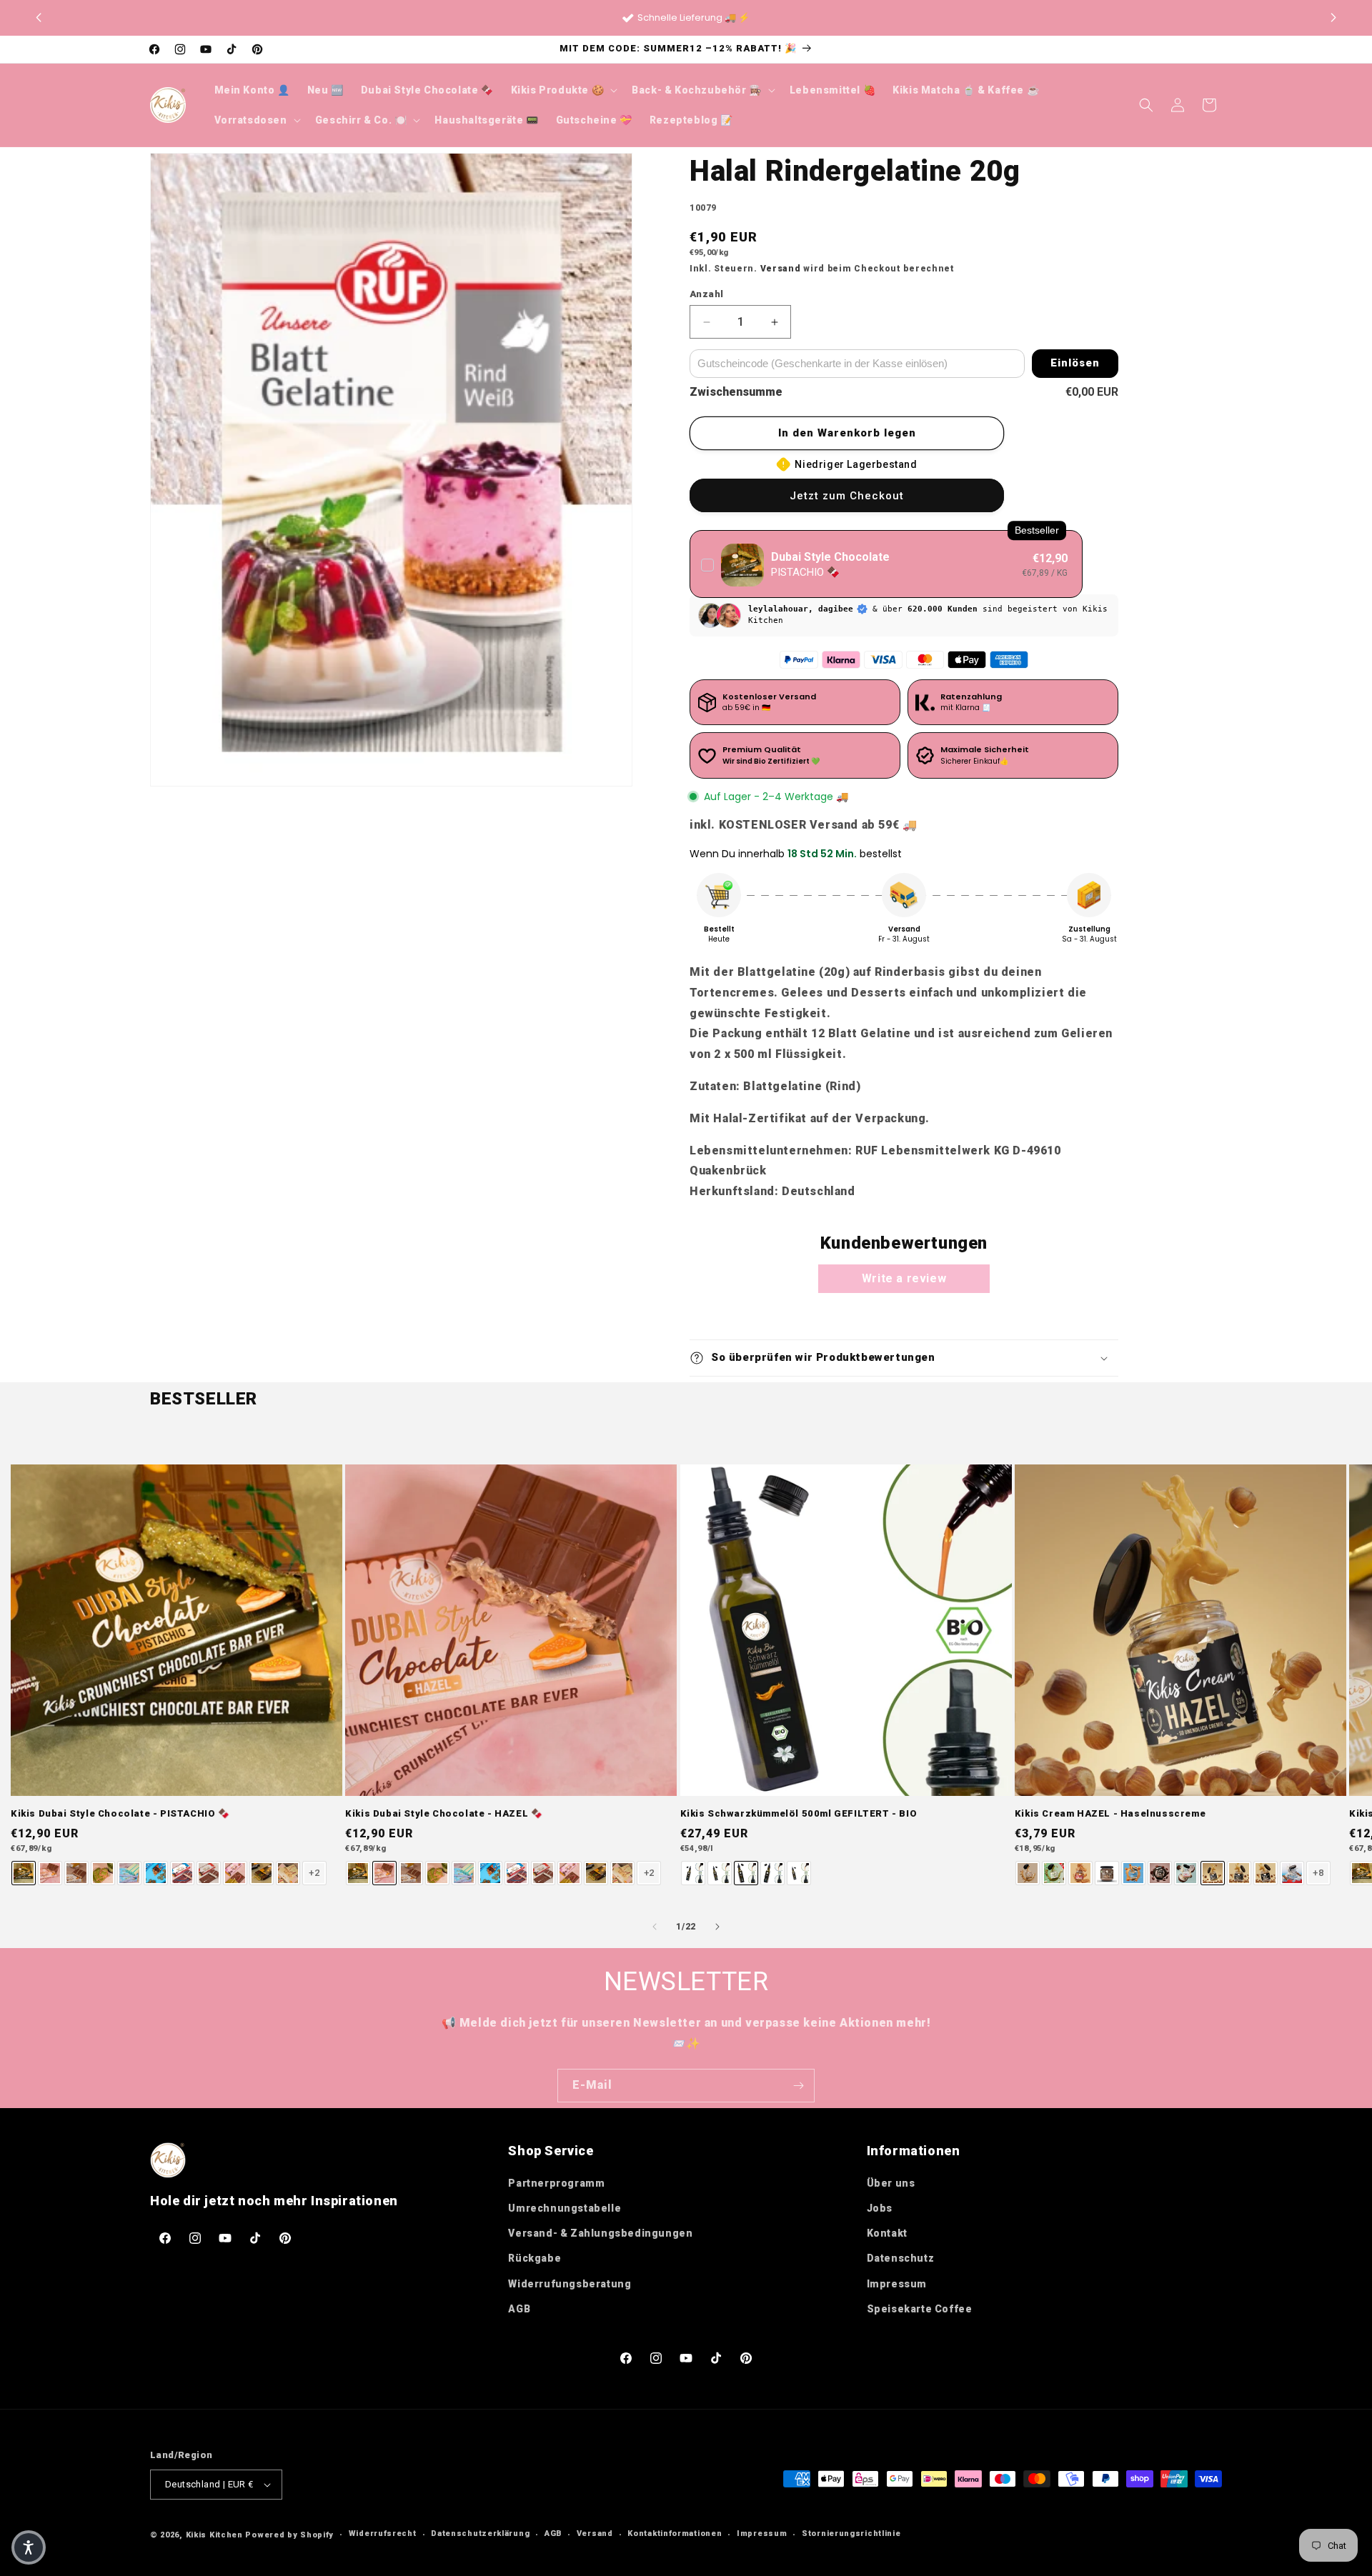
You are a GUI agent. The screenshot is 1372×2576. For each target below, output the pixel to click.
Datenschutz (901, 2258)
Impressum (897, 2284)
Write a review (904, 1278)
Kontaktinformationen (675, 2533)
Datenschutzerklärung (480, 2533)
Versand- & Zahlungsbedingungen (600, 2233)
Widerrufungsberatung (570, 2284)
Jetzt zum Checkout (847, 496)
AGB (519, 2309)
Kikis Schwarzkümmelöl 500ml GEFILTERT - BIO (799, 1813)
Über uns (891, 2183)
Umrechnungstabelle (565, 2208)
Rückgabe (535, 2258)
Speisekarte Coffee (920, 2309)
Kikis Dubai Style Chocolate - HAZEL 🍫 (444, 1813)
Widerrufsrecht (383, 2533)
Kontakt (887, 2233)
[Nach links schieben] (655, 1927)
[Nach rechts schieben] (717, 1927)
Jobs (880, 2208)
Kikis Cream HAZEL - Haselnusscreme (1110, 1813)
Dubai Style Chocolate (830, 557)
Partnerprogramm (556, 2183)
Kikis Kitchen (214, 2535)
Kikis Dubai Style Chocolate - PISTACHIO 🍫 (120, 1813)
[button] (1333, 18)
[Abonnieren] (798, 2086)
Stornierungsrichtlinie (851, 2533)
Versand (781, 269)
